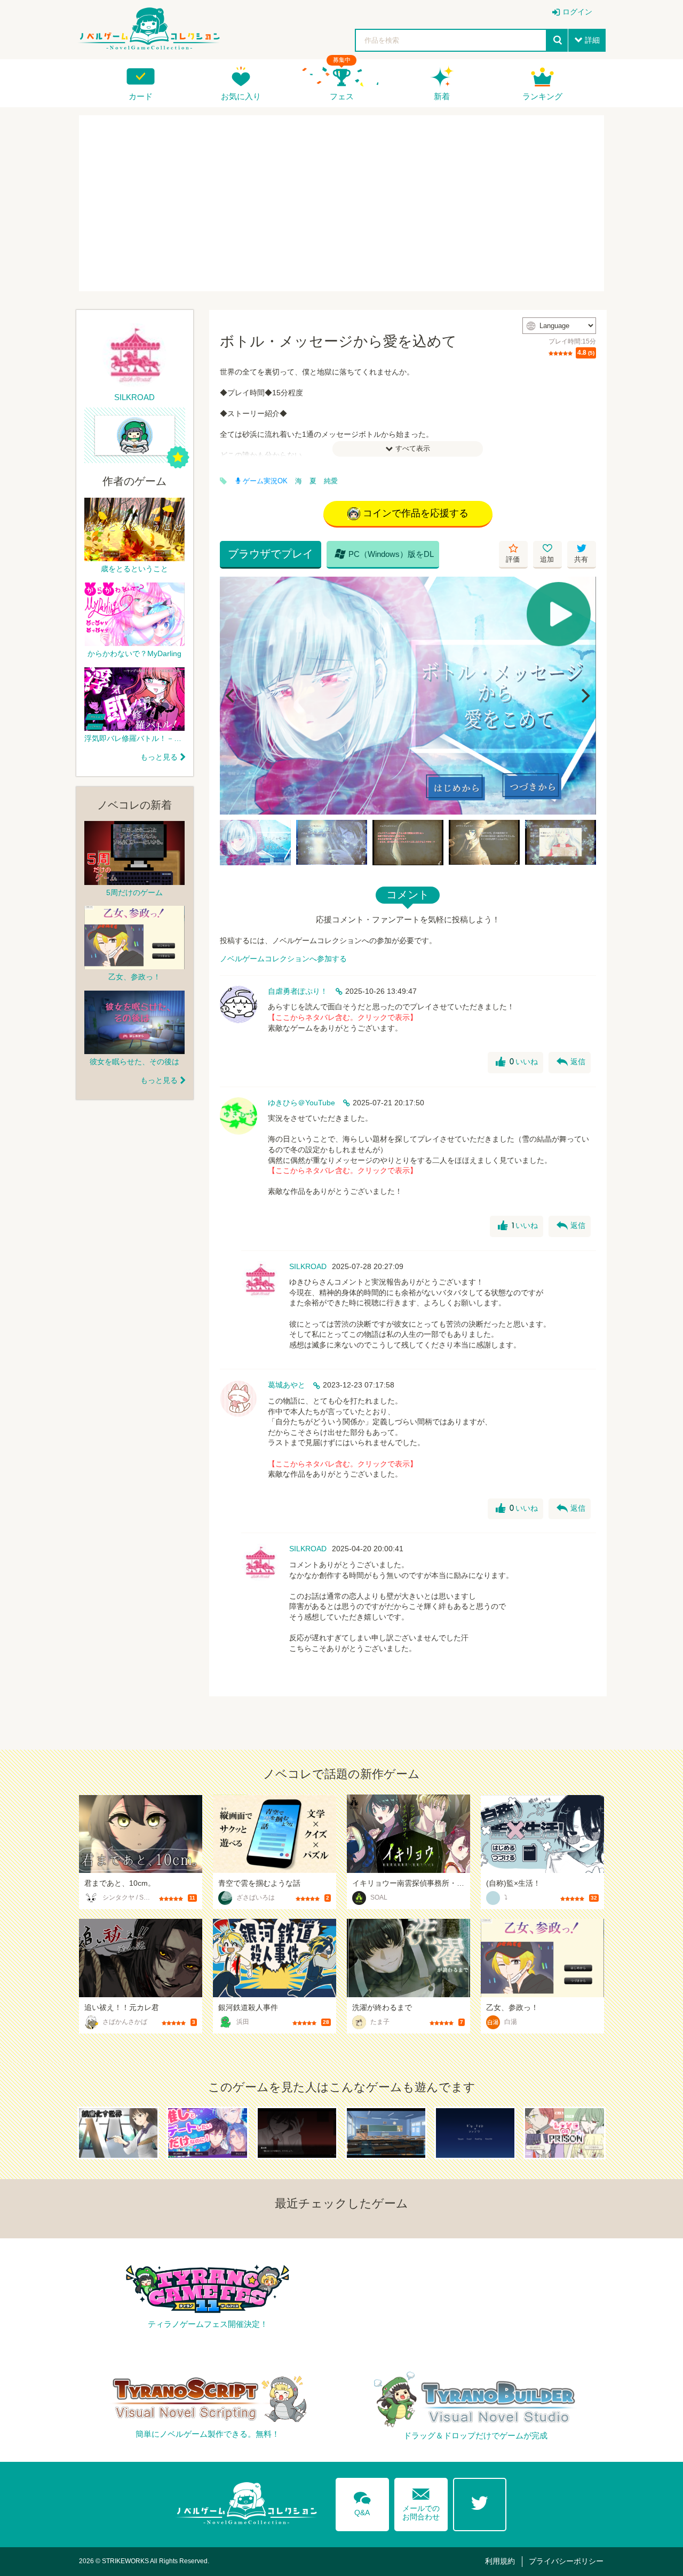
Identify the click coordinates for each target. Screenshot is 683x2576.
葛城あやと (287, 1385)
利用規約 (500, 2561)
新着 (442, 96)
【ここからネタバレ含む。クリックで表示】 (343, 1017)
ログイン (577, 12)
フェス (342, 96)
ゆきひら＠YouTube (301, 1103)
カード (141, 96)
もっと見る (159, 757)
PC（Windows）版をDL (384, 554)
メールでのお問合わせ (421, 2502)
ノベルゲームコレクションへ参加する (283, 959)
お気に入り (241, 96)
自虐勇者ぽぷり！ (298, 991)
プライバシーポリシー (566, 2561)
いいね (517, 1062)
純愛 (331, 481)
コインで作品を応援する (416, 513)
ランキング (542, 96)
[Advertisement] (341, 203)
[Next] (584, 696)
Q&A (362, 2502)
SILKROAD (308, 1266)
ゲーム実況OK (265, 481)
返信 (571, 1062)
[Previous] (232, 696)
